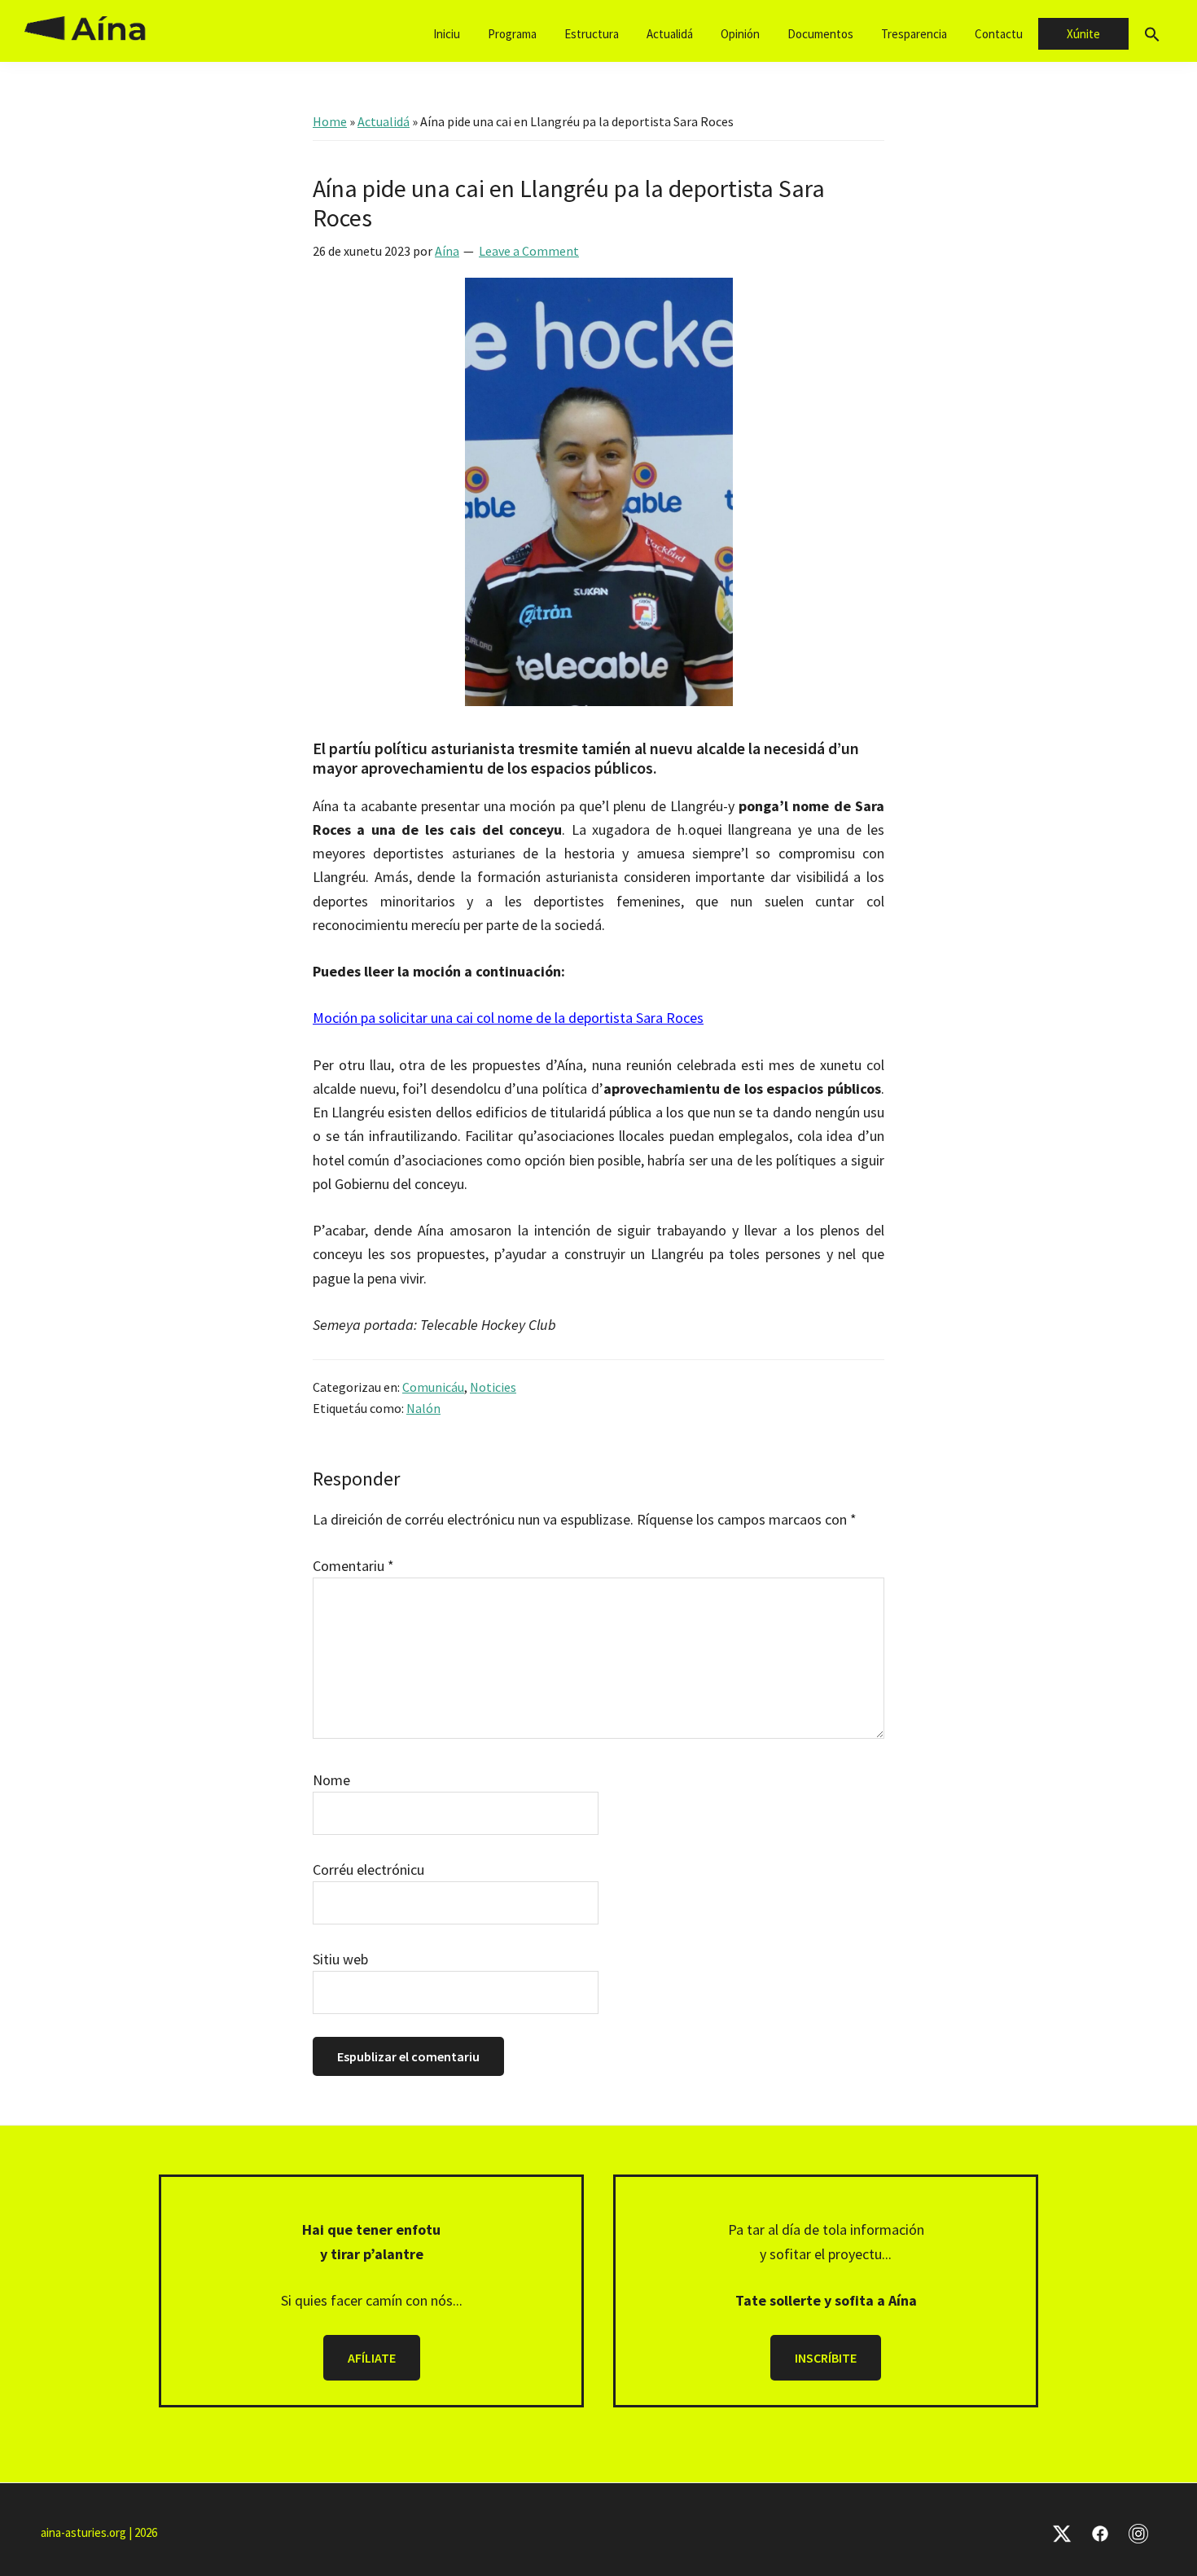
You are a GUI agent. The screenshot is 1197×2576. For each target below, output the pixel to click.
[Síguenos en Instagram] (1138, 2532)
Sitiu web (340, 1959)
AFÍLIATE (372, 2358)
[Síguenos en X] (1062, 2532)
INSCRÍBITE (826, 2358)
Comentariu (353, 1566)
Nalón (423, 1408)
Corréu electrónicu (368, 1869)
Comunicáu (433, 1387)
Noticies (493, 1387)
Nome (331, 1780)
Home (330, 121)
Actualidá (384, 121)
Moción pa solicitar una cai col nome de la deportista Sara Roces (508, 1018)
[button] (1152, 35)
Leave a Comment (529, 251)
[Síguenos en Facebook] (1100, 2532)
